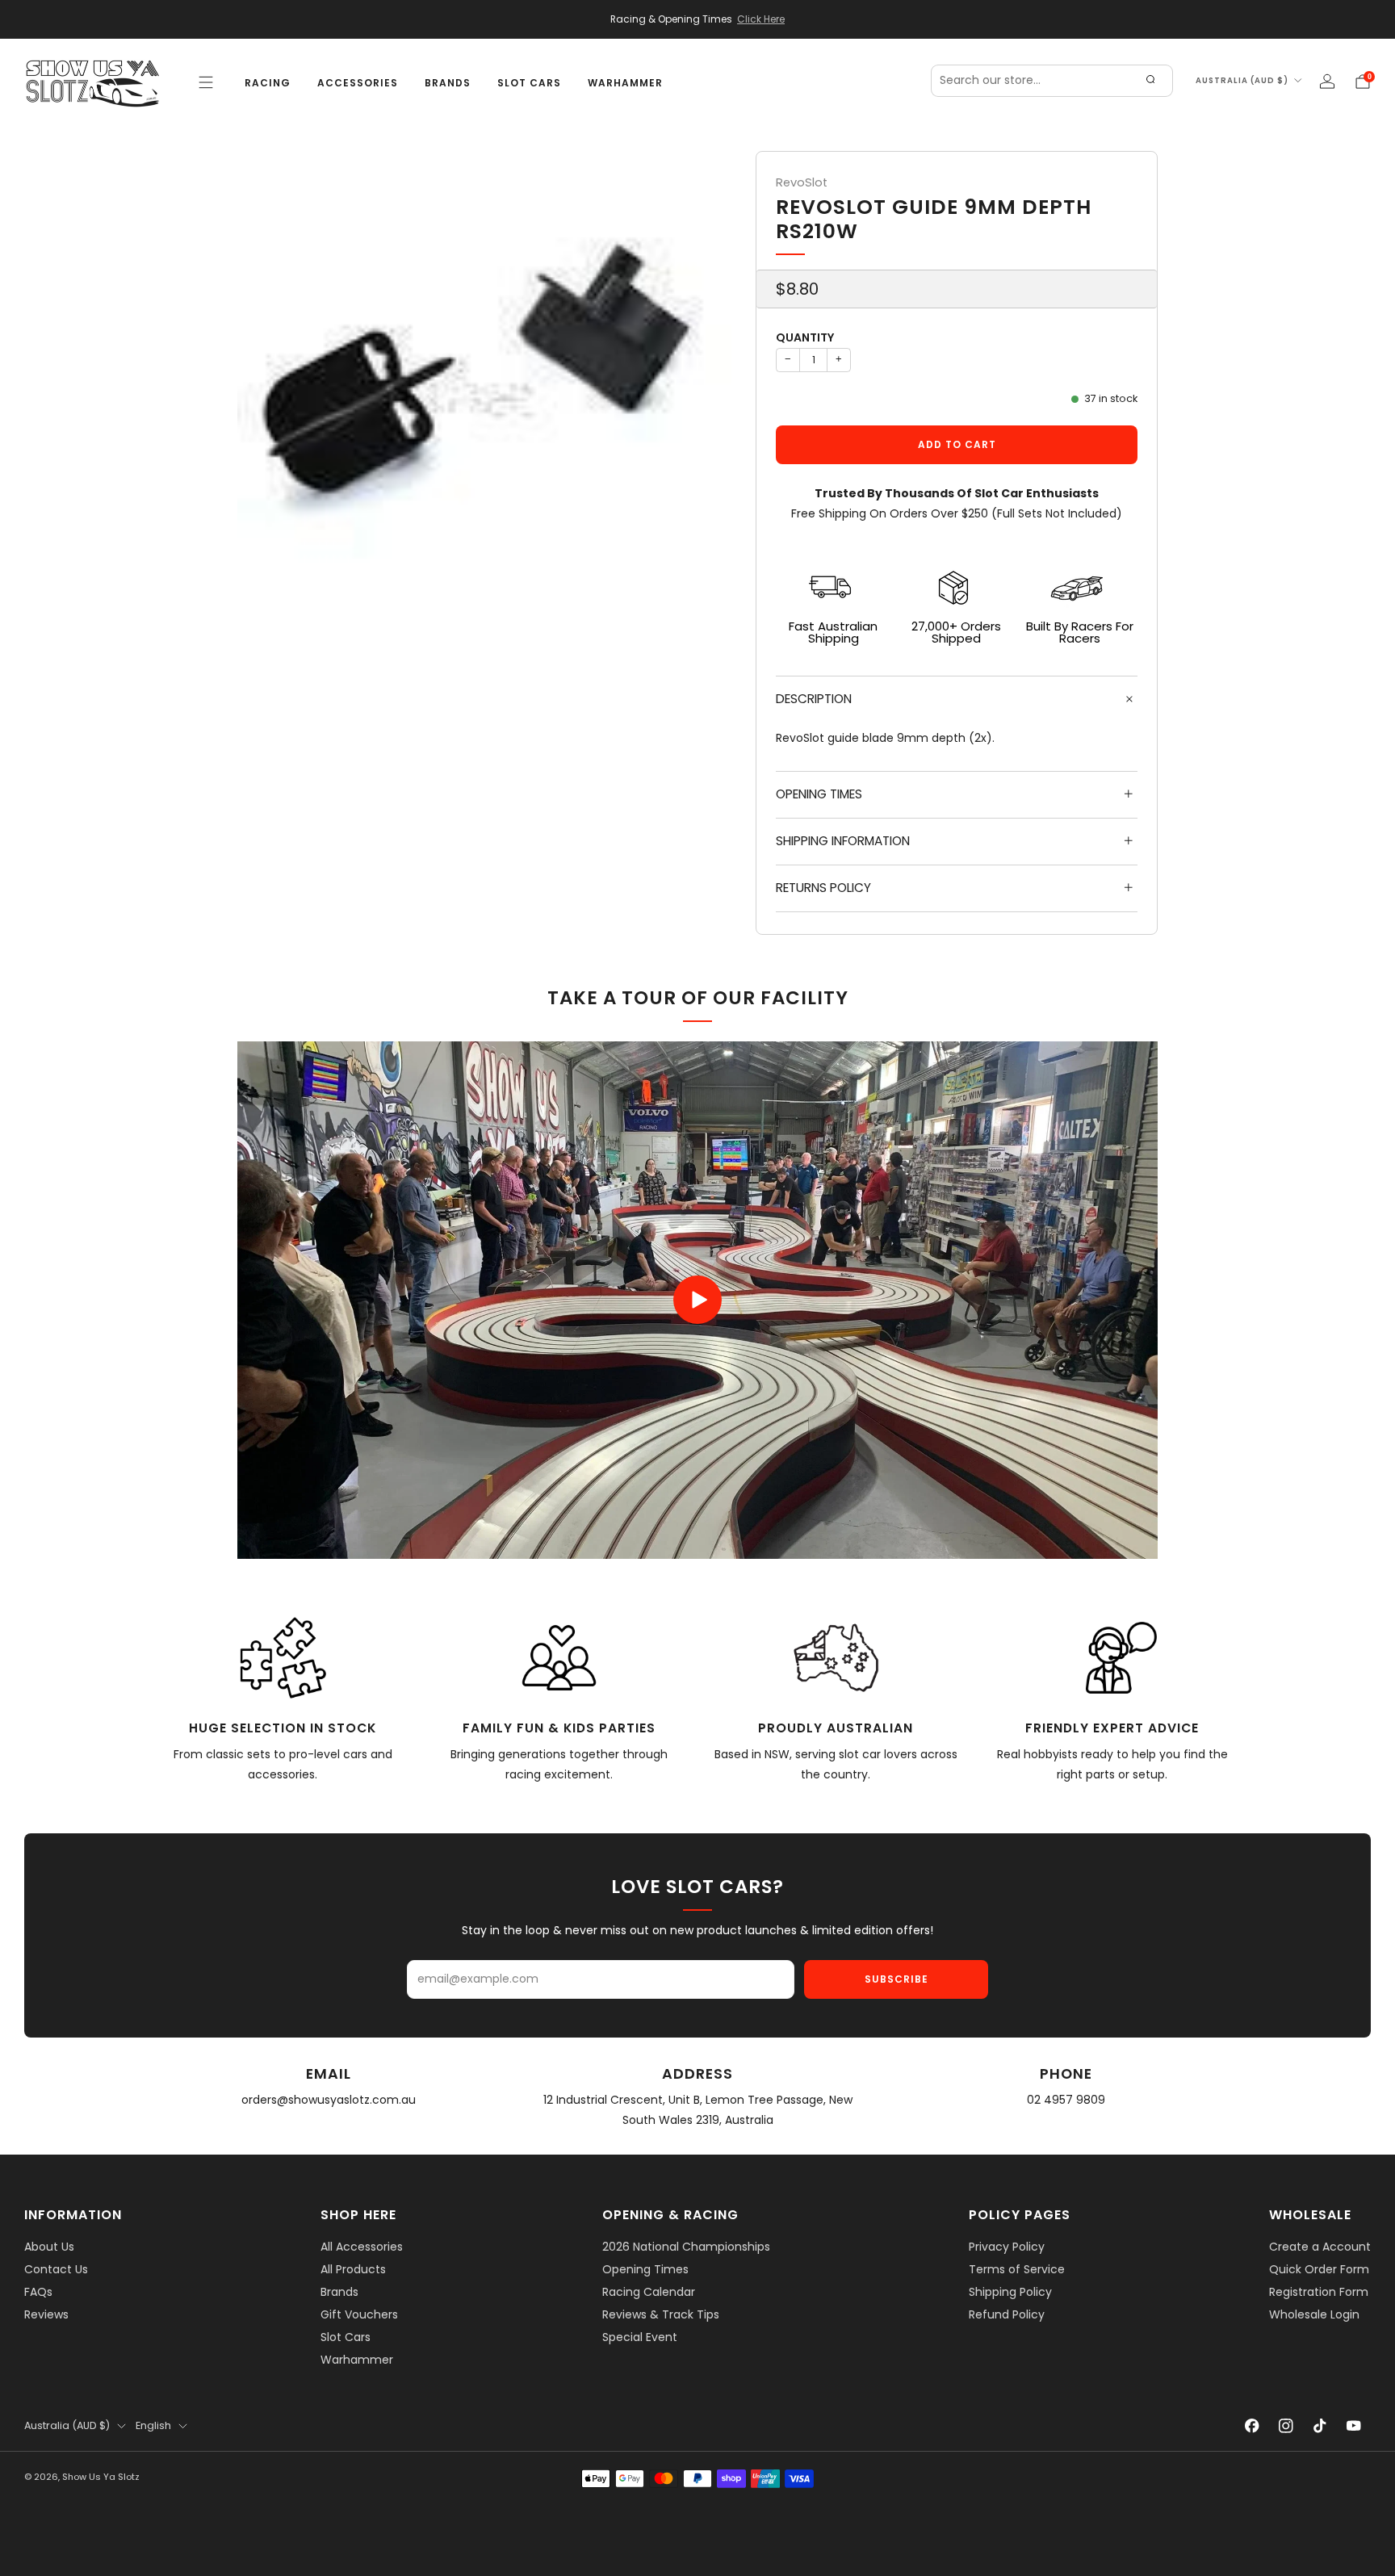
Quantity (805, 337)
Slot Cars (346, 2337)
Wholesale (1310, 2215)
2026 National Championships (686, 2247)
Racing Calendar (649, 2292)
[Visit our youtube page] (1354, 2426)
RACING (268, 83)
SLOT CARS (529, 83)
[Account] (1327, 82)
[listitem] (697, 19)
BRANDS (448, 83)
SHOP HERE (358, 2215)
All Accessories (362, 2247)
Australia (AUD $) (1242, 80)
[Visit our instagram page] (1286, 2426)
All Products (353, 2269)
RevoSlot (802, 182)
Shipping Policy (1010, 2292)
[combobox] (1052, 81)
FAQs (38, 2292)
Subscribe (896, 1979)
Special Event (640, 2337)
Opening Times (645, 2269)
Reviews (46, 2314)
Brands (339, 2292)
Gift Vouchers (359, 2314)
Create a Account (1320, 2247)
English (153, 2425)
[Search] (1150, 81)
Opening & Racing (670, 2215)
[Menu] (206, 82)
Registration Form (1319, 2292)
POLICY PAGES (1020, 2215)
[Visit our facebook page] (1252, 2426)
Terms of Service (1017, 2269)
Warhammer (357, 2360)
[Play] (697, 1300)
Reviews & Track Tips (661, 2314)
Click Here (761, 19)
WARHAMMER (625, 83)
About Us (49, 2247)
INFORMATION (73, 2215)
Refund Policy (1007, 2314)
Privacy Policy (1007, 2247)
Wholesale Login (1314, 2314)
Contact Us (56, 2269)
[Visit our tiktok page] (1320, 2426)
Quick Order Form (1319, 2269)
